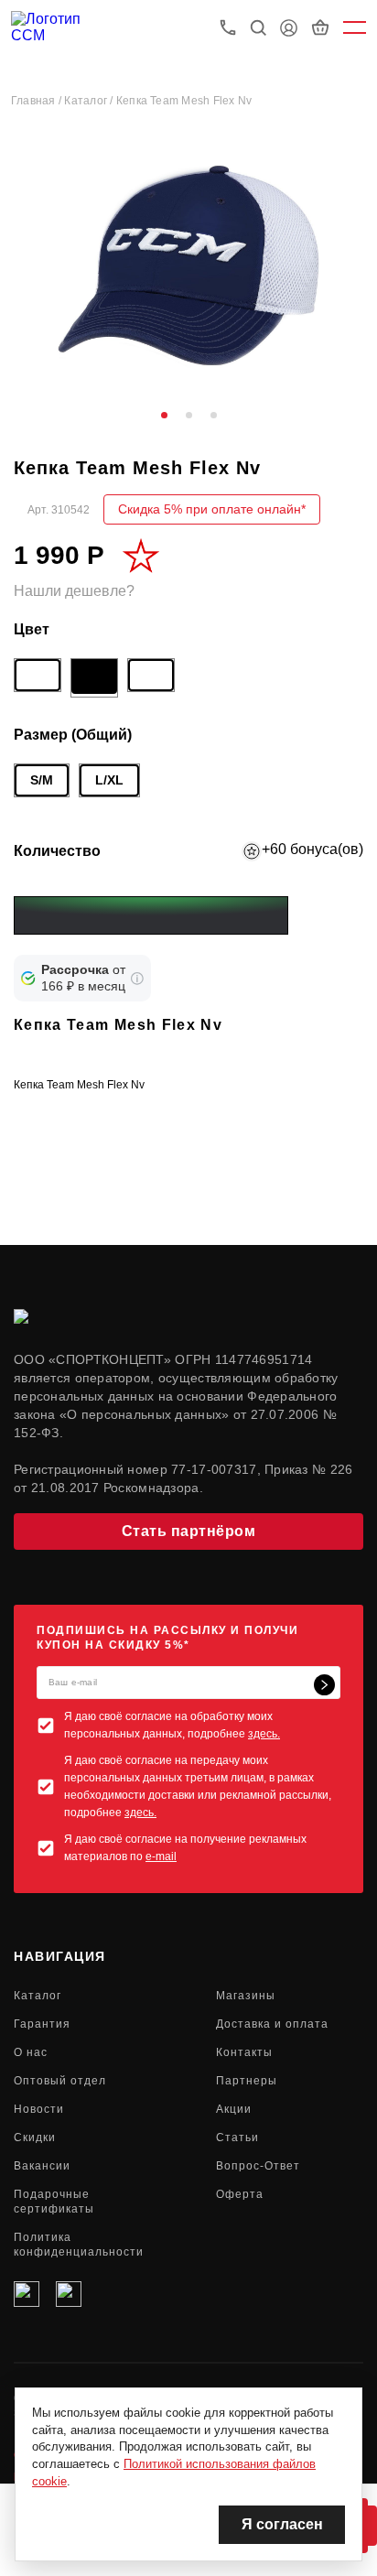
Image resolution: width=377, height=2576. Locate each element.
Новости (39, 2109)
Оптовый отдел (60, 2081)
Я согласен (282, 2524)
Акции (234, 2109)
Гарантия (42, 2024)
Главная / (38, 101)
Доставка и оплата (272, 2024)
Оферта (240, 2194)
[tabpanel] (188, 265)
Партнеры (247, 2081)
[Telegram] (69, 2294)
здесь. (264, 1734)
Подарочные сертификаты (54, 2202)
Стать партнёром (189, 1531)
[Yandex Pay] (151, 915)
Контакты (244, 2052)
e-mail (161, 1856)
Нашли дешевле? (74, 591)
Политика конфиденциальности (79, 2245)
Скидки (35, 2138)
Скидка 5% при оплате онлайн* (212, 509)
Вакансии (42, 2166)
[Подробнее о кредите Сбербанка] (137, 979)
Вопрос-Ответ (258, 2166)
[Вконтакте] (27, 2294)
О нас (31, 2052)
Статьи (237, 2138)
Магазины (246, 1996)
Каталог (38, 1996)
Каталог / (90, 101)
